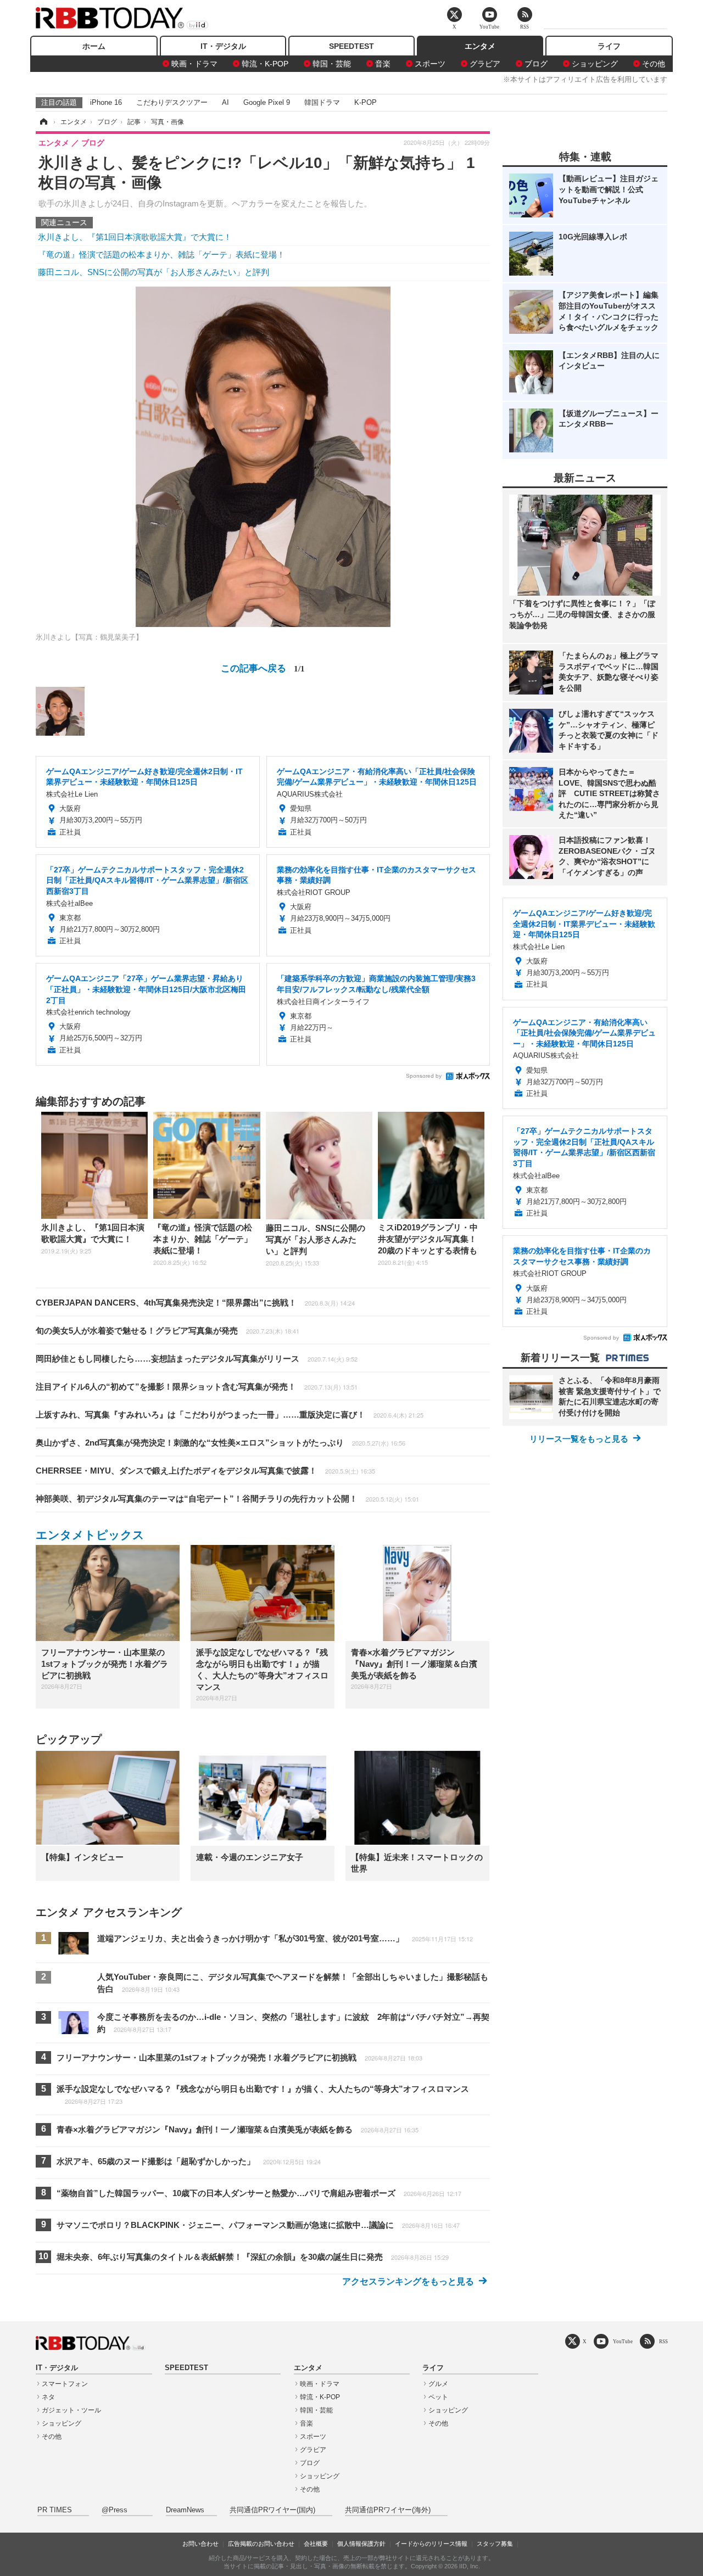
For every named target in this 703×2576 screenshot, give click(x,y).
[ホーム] (43, 122)
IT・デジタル (223, 46)
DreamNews (185, 2510)
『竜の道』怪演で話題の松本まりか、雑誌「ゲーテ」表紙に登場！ (161, 254)
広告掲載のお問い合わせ (261, 2544)
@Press (115, 2510)
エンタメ (480, 46)
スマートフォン (65, 2384)
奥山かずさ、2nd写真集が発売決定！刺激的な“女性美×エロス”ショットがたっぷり (221, 1443)
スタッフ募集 (495, 2544)
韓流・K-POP (265, 64)
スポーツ (430, 64)
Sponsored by (424, 1076)
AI (225, 102)
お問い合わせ (200, 2544)
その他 (654, 64)
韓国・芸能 (332, 64)
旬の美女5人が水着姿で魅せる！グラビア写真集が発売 (168, 1331)
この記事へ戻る (263, 667)
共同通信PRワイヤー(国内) (272, 2510)
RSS (663, 2341)
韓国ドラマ (322, 102)
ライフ (609, 46)
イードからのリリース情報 (431, 2544)
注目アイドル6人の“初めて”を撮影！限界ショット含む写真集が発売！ (197, 1387)
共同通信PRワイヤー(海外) (388, 2510)
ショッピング (595, 64)
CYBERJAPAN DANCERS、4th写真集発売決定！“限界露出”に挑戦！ (195, 1303)
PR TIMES (55, 2510)
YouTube (623, 2341)
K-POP (366, 102)
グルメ (438, 2384)
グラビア (485, 64)
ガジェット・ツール (71, 2410)
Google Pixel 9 (267, 102)
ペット (438, 2397)
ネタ (48, 2397)
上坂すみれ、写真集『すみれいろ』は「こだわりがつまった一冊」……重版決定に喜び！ (230, 1415)
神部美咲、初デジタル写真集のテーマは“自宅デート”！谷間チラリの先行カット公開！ (227, 1499)
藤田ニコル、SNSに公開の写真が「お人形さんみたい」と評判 (154, 272)
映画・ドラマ (194, 64)
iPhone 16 (106, 102)
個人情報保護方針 (361, 2544)
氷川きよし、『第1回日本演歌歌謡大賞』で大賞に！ (135, 237)
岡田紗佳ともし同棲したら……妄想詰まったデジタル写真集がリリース (197, 1359)
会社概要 (316, 2544)
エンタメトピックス (90, 1535)
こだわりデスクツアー (172, 102)
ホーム (94, 46)
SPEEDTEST (351, 46)
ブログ (536, 64)
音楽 (383, 64)
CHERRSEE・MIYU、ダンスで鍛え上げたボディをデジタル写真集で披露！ (205, 1471)
